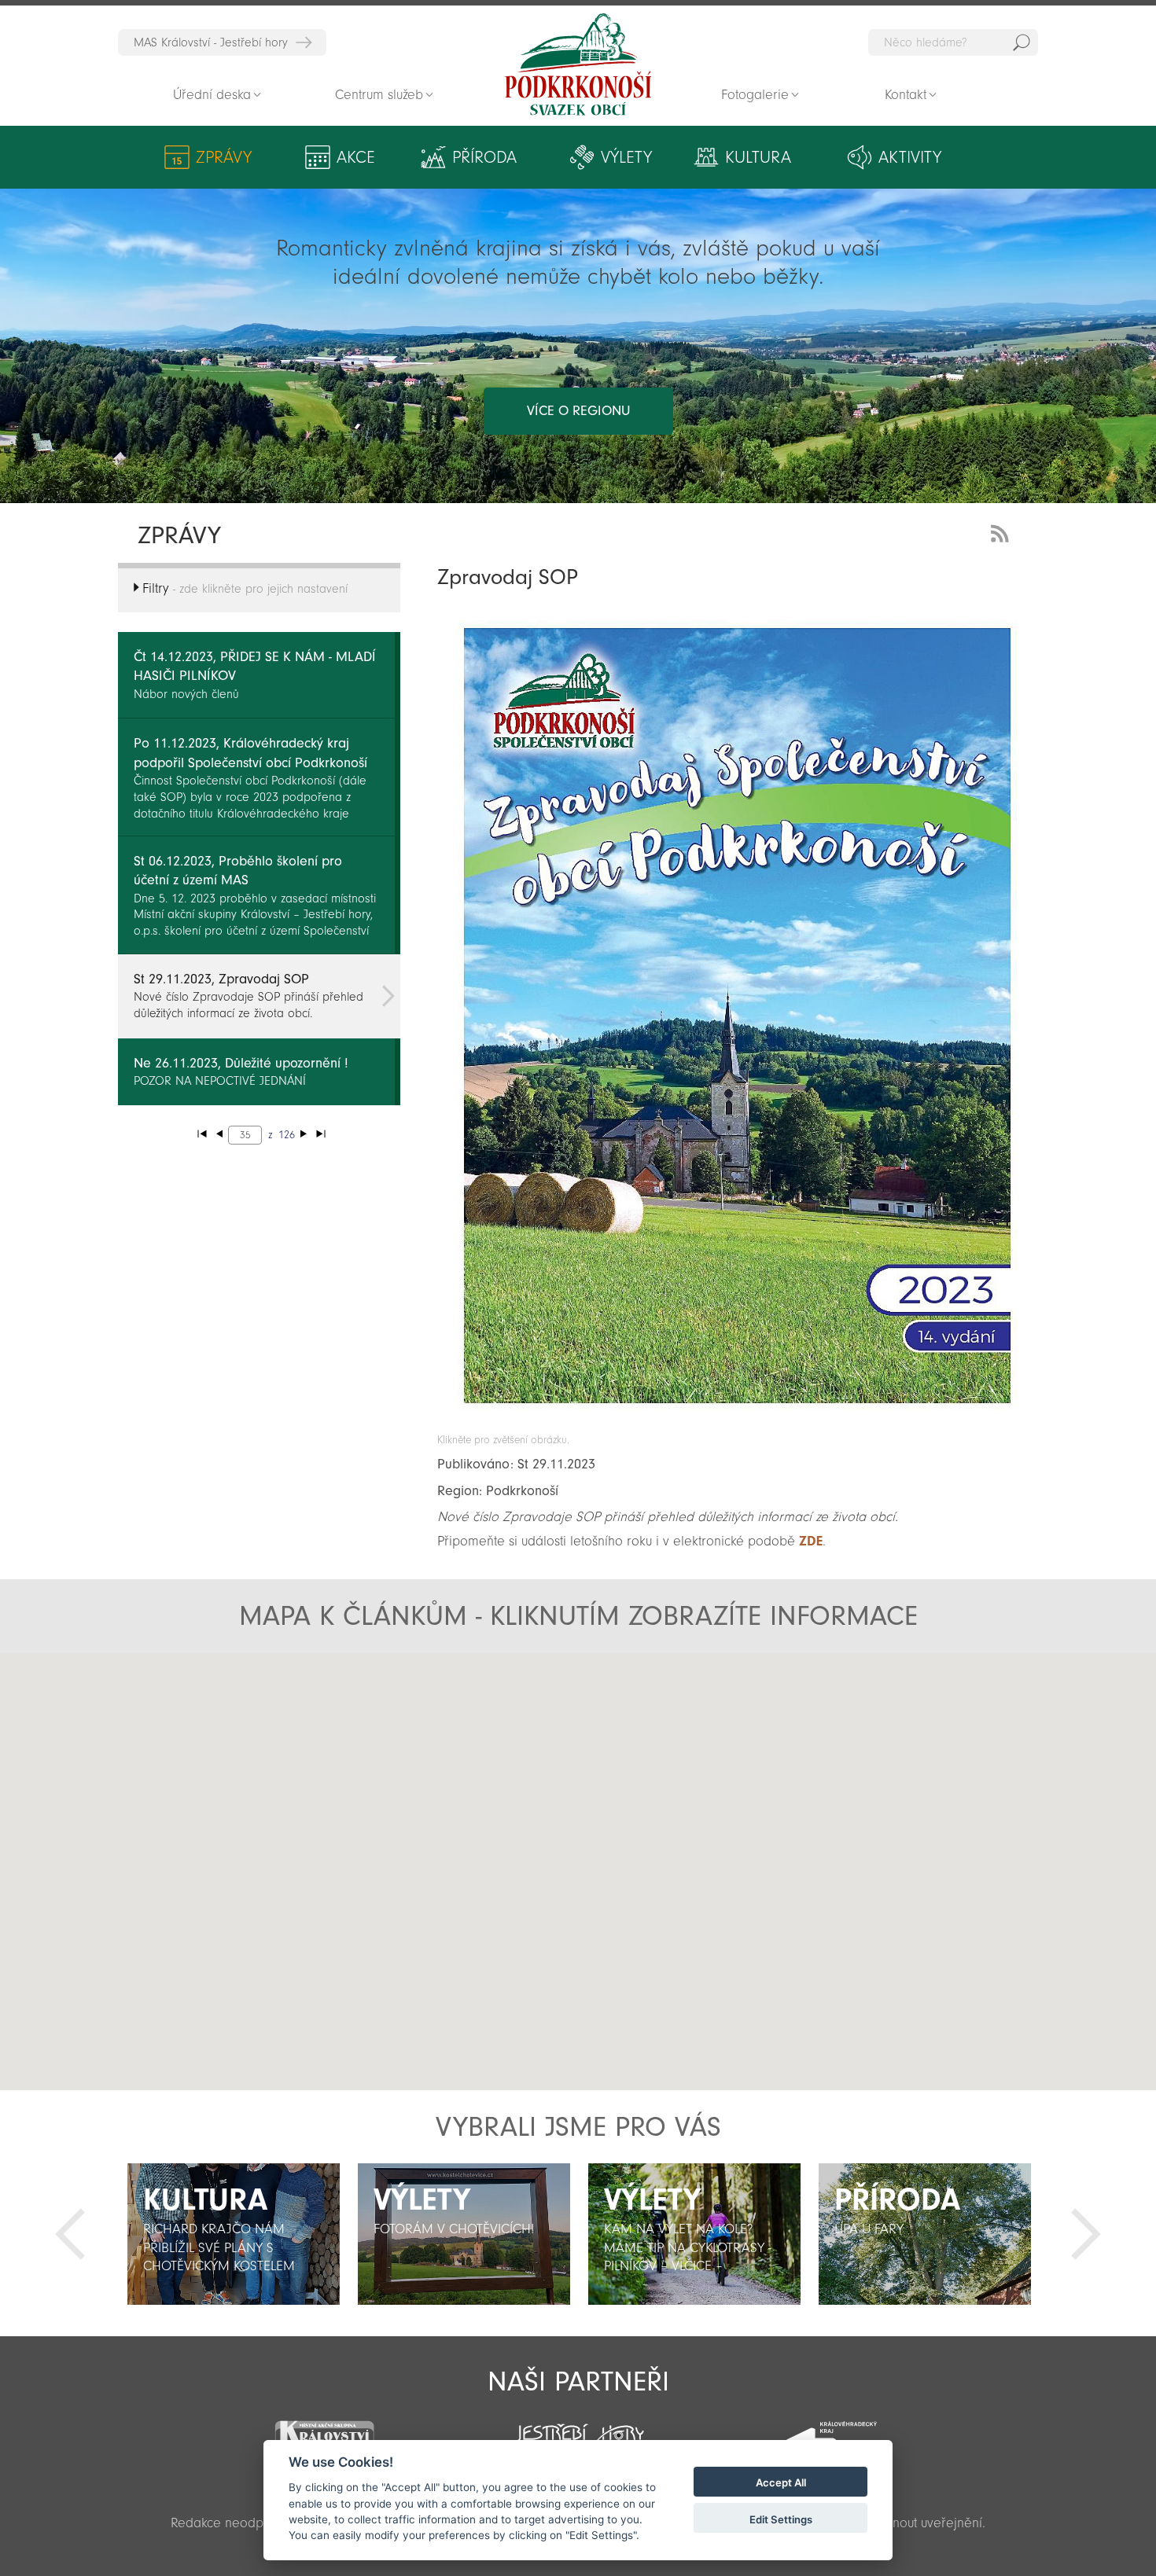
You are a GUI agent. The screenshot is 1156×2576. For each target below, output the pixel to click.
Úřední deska (212, 95)
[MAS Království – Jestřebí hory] (324, 2430)
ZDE (811, 1541)
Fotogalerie (755, 95)
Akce (356, 157)
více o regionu (578, 411)
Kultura (758, 157)
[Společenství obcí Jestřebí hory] (578, 2430)
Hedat (1022, 42)
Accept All (781, 2483)
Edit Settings (781, 2519)
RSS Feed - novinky (1003, 532)
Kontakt (906, 95)
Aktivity (910, 157)
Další (1086, 2234)
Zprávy (224, 157)
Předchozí (70, 2234)
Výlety (626, 157)
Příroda (484, 157)
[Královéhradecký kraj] (831, 2432)
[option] (233, 2234)
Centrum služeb (379, 95)
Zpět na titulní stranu (578, 64)
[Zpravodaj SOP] (738, 1426)
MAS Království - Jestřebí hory (211, 42)
